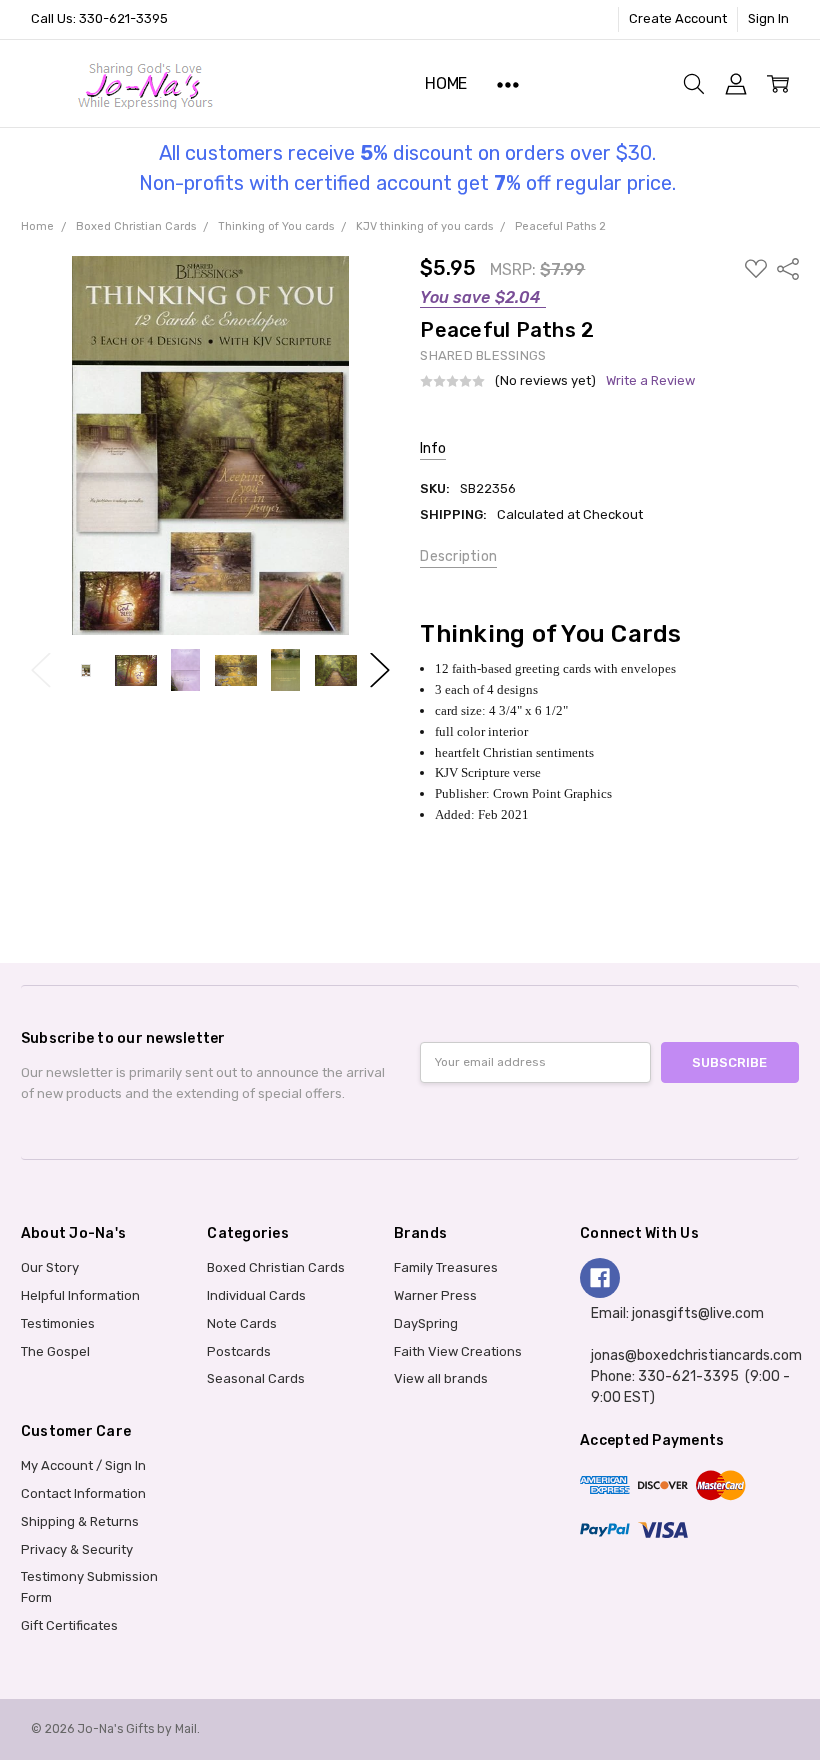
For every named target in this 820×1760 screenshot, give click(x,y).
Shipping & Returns (80, 1521)
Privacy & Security (77, 1549)
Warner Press (435, 1295)
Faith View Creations (458, 1351)
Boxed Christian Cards (276, 1267)
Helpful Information (80, 1295)
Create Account (678, 18)
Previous (41, 670)
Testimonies (58, 1323)
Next (380, 670)
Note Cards (242, 1323)
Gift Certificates (69, 1625)
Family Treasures (446, 1267)
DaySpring (426, 1323)
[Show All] (508, 83)
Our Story (50, 1267)
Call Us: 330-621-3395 (99, 18)
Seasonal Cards (256, 1378)
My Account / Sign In (83, 1465)
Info (433, 448)
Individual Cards (256, 1295)
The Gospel (55, 1351)
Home (446, 83)
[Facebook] (600, 1278)
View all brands (441, 1378)
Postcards (239, 1351)
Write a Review (650, 381)
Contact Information (83, 1493)
